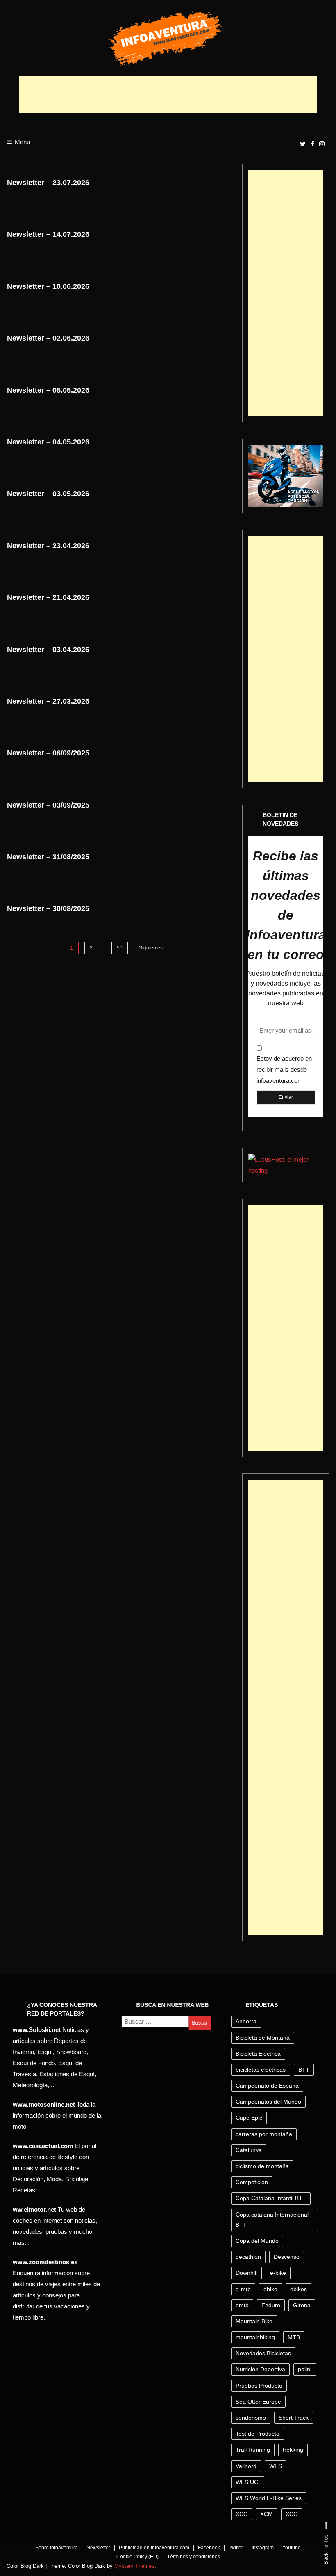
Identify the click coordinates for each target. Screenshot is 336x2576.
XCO (292, 2514)
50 (120, 948)
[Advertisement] (168, 94)
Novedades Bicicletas (263, 2353)
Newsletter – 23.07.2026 (48, 183)
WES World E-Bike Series (269, 2498)
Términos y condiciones (194, 2557)
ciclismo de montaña (262, 2166)
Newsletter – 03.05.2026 (48, 494)
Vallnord (246, 2466)
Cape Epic (249, 2118)
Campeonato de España (267, 2086)
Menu (22, 142)
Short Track (294, 2418)
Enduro (271, 2305)
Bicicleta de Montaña (263, 2038)
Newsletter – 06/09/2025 (48, 753)
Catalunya (249, 2150)
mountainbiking (255, 2337)
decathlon (248, 2257)
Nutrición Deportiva (260, 2369)
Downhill (246, 2273)
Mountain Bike (254, 2321)
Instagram (263, 2548)
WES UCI (248, 2482)
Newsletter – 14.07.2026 (48, 234)
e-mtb (243, 2289)
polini (305, 2369)
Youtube (292, 2548)
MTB (294, 2337)
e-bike (278, 2273)
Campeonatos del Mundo (268, 2102)
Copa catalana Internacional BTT (272, 2220)
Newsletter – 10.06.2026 (48, 286)
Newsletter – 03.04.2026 (48, 650)
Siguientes (151, 948)
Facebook (209, 2548)
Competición (252, 2182)
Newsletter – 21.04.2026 (48, 597)
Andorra (246, 2021)
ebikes (299, 2289)
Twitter (236, 2548)
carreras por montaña (264, 2134)
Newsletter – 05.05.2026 (48, 390)
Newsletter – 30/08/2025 (48, 908)
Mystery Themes (134, 2566)
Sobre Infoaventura (57, 2548)
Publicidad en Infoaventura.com (154, 2548)
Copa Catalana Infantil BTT (271, 2198)
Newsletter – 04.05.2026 (48, 442)
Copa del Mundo (257, 2241)
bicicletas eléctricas (261, 2070)
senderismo (251, 2418)
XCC (242, 2514)
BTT (304, 2070)
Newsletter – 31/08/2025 (48, 857)
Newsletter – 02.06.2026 (48, 338)
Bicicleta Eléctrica (258, 2054)
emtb (242, 2305)
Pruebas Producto (259, 2386)
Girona (302, 2305)
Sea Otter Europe (258, 2402)
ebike (270, 2289)
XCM (267, 2514)
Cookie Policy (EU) (137, 2557)
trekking (293, 2450)
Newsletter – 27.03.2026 (48, 701)
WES (276, 2466)
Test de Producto (258, 2434)
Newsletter (98, 2548)
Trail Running (253, 2450)
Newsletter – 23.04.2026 (48, 546)
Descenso (287, 2257)
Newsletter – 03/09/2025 (48, 805)
